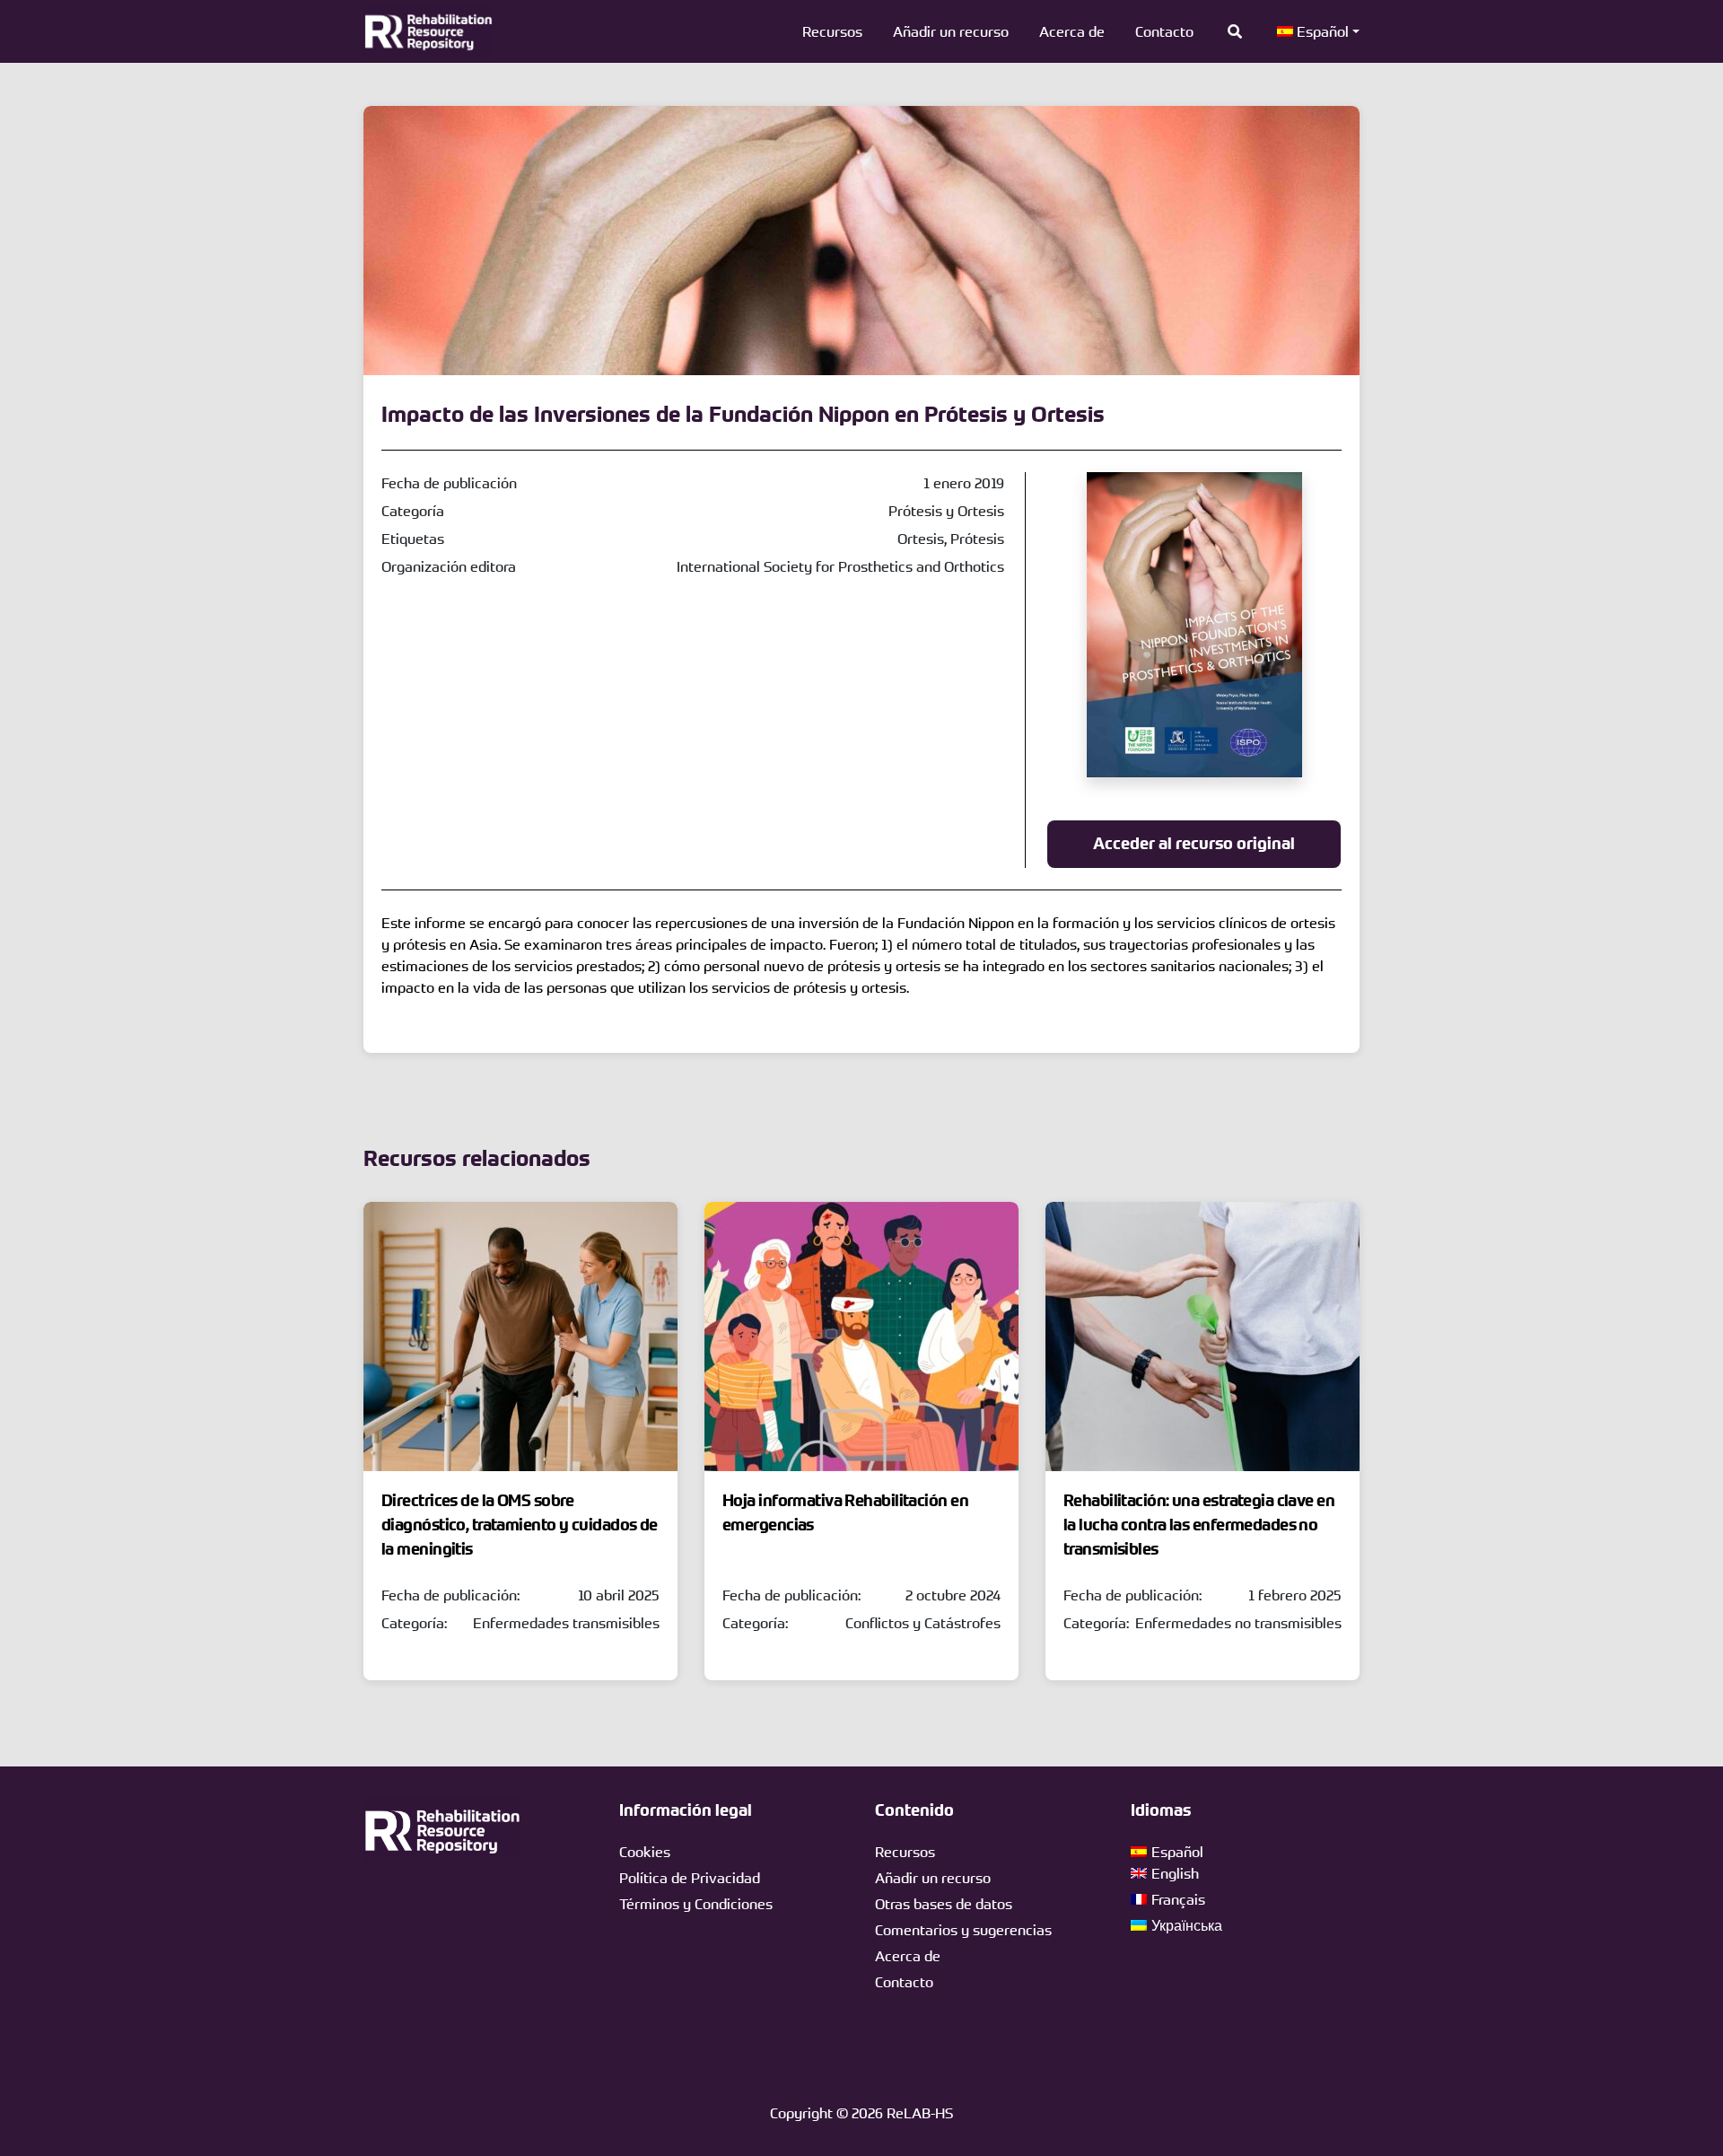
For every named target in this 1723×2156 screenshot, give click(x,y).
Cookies (645, 1852)
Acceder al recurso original (1194, 844)
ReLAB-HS (920, 2113)
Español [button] (1321, 31)
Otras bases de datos (944, 1904)
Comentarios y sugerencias (963, 1930)
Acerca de (1072, 31)
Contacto (1164, 31)
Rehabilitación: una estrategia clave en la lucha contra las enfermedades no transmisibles (1199, 1525)
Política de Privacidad (690, 1878)
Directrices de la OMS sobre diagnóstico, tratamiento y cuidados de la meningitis (520, 1525)
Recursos (832, 31)
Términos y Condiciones (696, 1904)
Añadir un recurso (951, 31)
